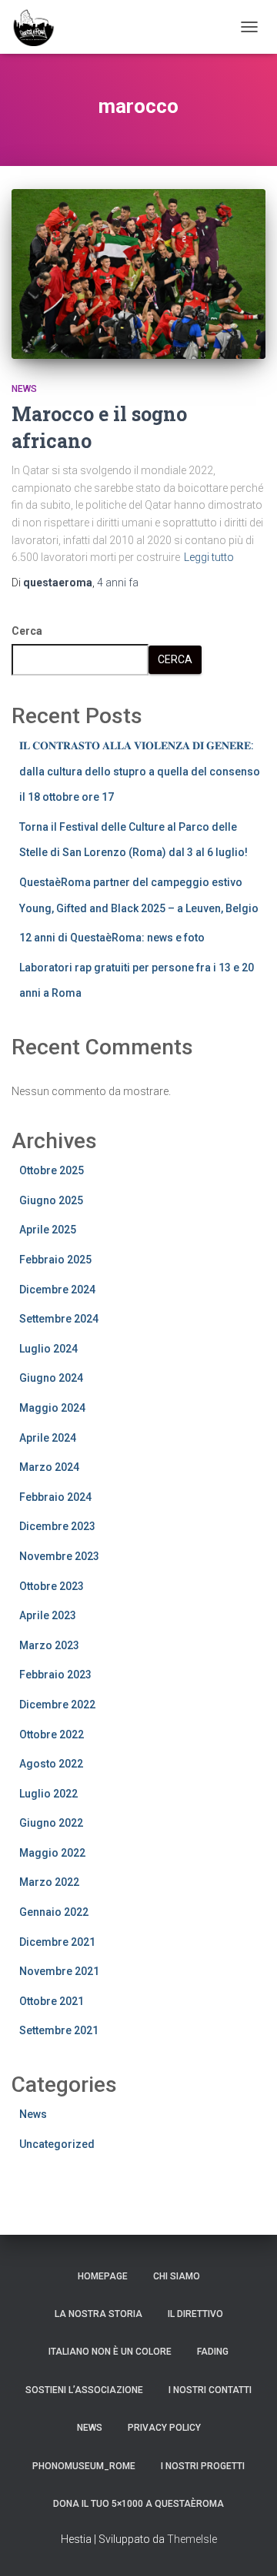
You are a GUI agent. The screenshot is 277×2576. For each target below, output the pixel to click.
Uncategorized (57, 2144)
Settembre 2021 (59, 2030)
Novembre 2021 (59, 1971)
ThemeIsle (192, 2539)
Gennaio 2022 (54, 1912)
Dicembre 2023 (57, 1526)
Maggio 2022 (52, 1853)
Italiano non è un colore (110, 2352)
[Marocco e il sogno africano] (138, 274)
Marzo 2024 (49, 1467)
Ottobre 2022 (52, 1734)
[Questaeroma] (39, 27)
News (24, 389)
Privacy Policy (164, 2428)
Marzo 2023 (49, 1645)
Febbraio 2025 (55, 1260)
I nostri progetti (203, 2466)
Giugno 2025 (51, 1200)
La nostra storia (98, 2314)
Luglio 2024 (48, 1349)
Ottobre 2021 (52, 2001)
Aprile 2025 (48, 1230)
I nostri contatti (210, 2390)
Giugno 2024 (51, 1378)
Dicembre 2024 (57, 1290)
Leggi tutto (209, 557)
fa (118, 583)
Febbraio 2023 (55, 1675)
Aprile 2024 (48, 1438)
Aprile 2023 (48, 1615)
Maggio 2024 (52, 1408)
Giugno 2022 (51, 1823)
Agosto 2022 (51, 1764)
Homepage (103, 2276)
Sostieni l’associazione (84, 2390)
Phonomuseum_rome (84, 2466)
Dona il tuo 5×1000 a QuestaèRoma (138, 2504)
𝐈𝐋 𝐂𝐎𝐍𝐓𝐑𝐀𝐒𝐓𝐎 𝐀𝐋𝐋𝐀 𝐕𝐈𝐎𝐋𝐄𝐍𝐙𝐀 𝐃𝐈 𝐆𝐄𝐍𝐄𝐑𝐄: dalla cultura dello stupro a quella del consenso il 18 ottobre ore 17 (140, 771)
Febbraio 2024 (55, 1497)
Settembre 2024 (59, 1319)
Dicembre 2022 (57, 1705)
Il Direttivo (195, 2314)
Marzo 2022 (49, 1882)
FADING (213, 2352)
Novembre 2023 (59, 1556)
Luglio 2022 (48, 1794)
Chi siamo (177, 2276)
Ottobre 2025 (52, 1170)
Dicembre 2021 (57, 1942)
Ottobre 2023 (52, 1586)
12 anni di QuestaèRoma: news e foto (112, 938)
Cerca (27, 631)
